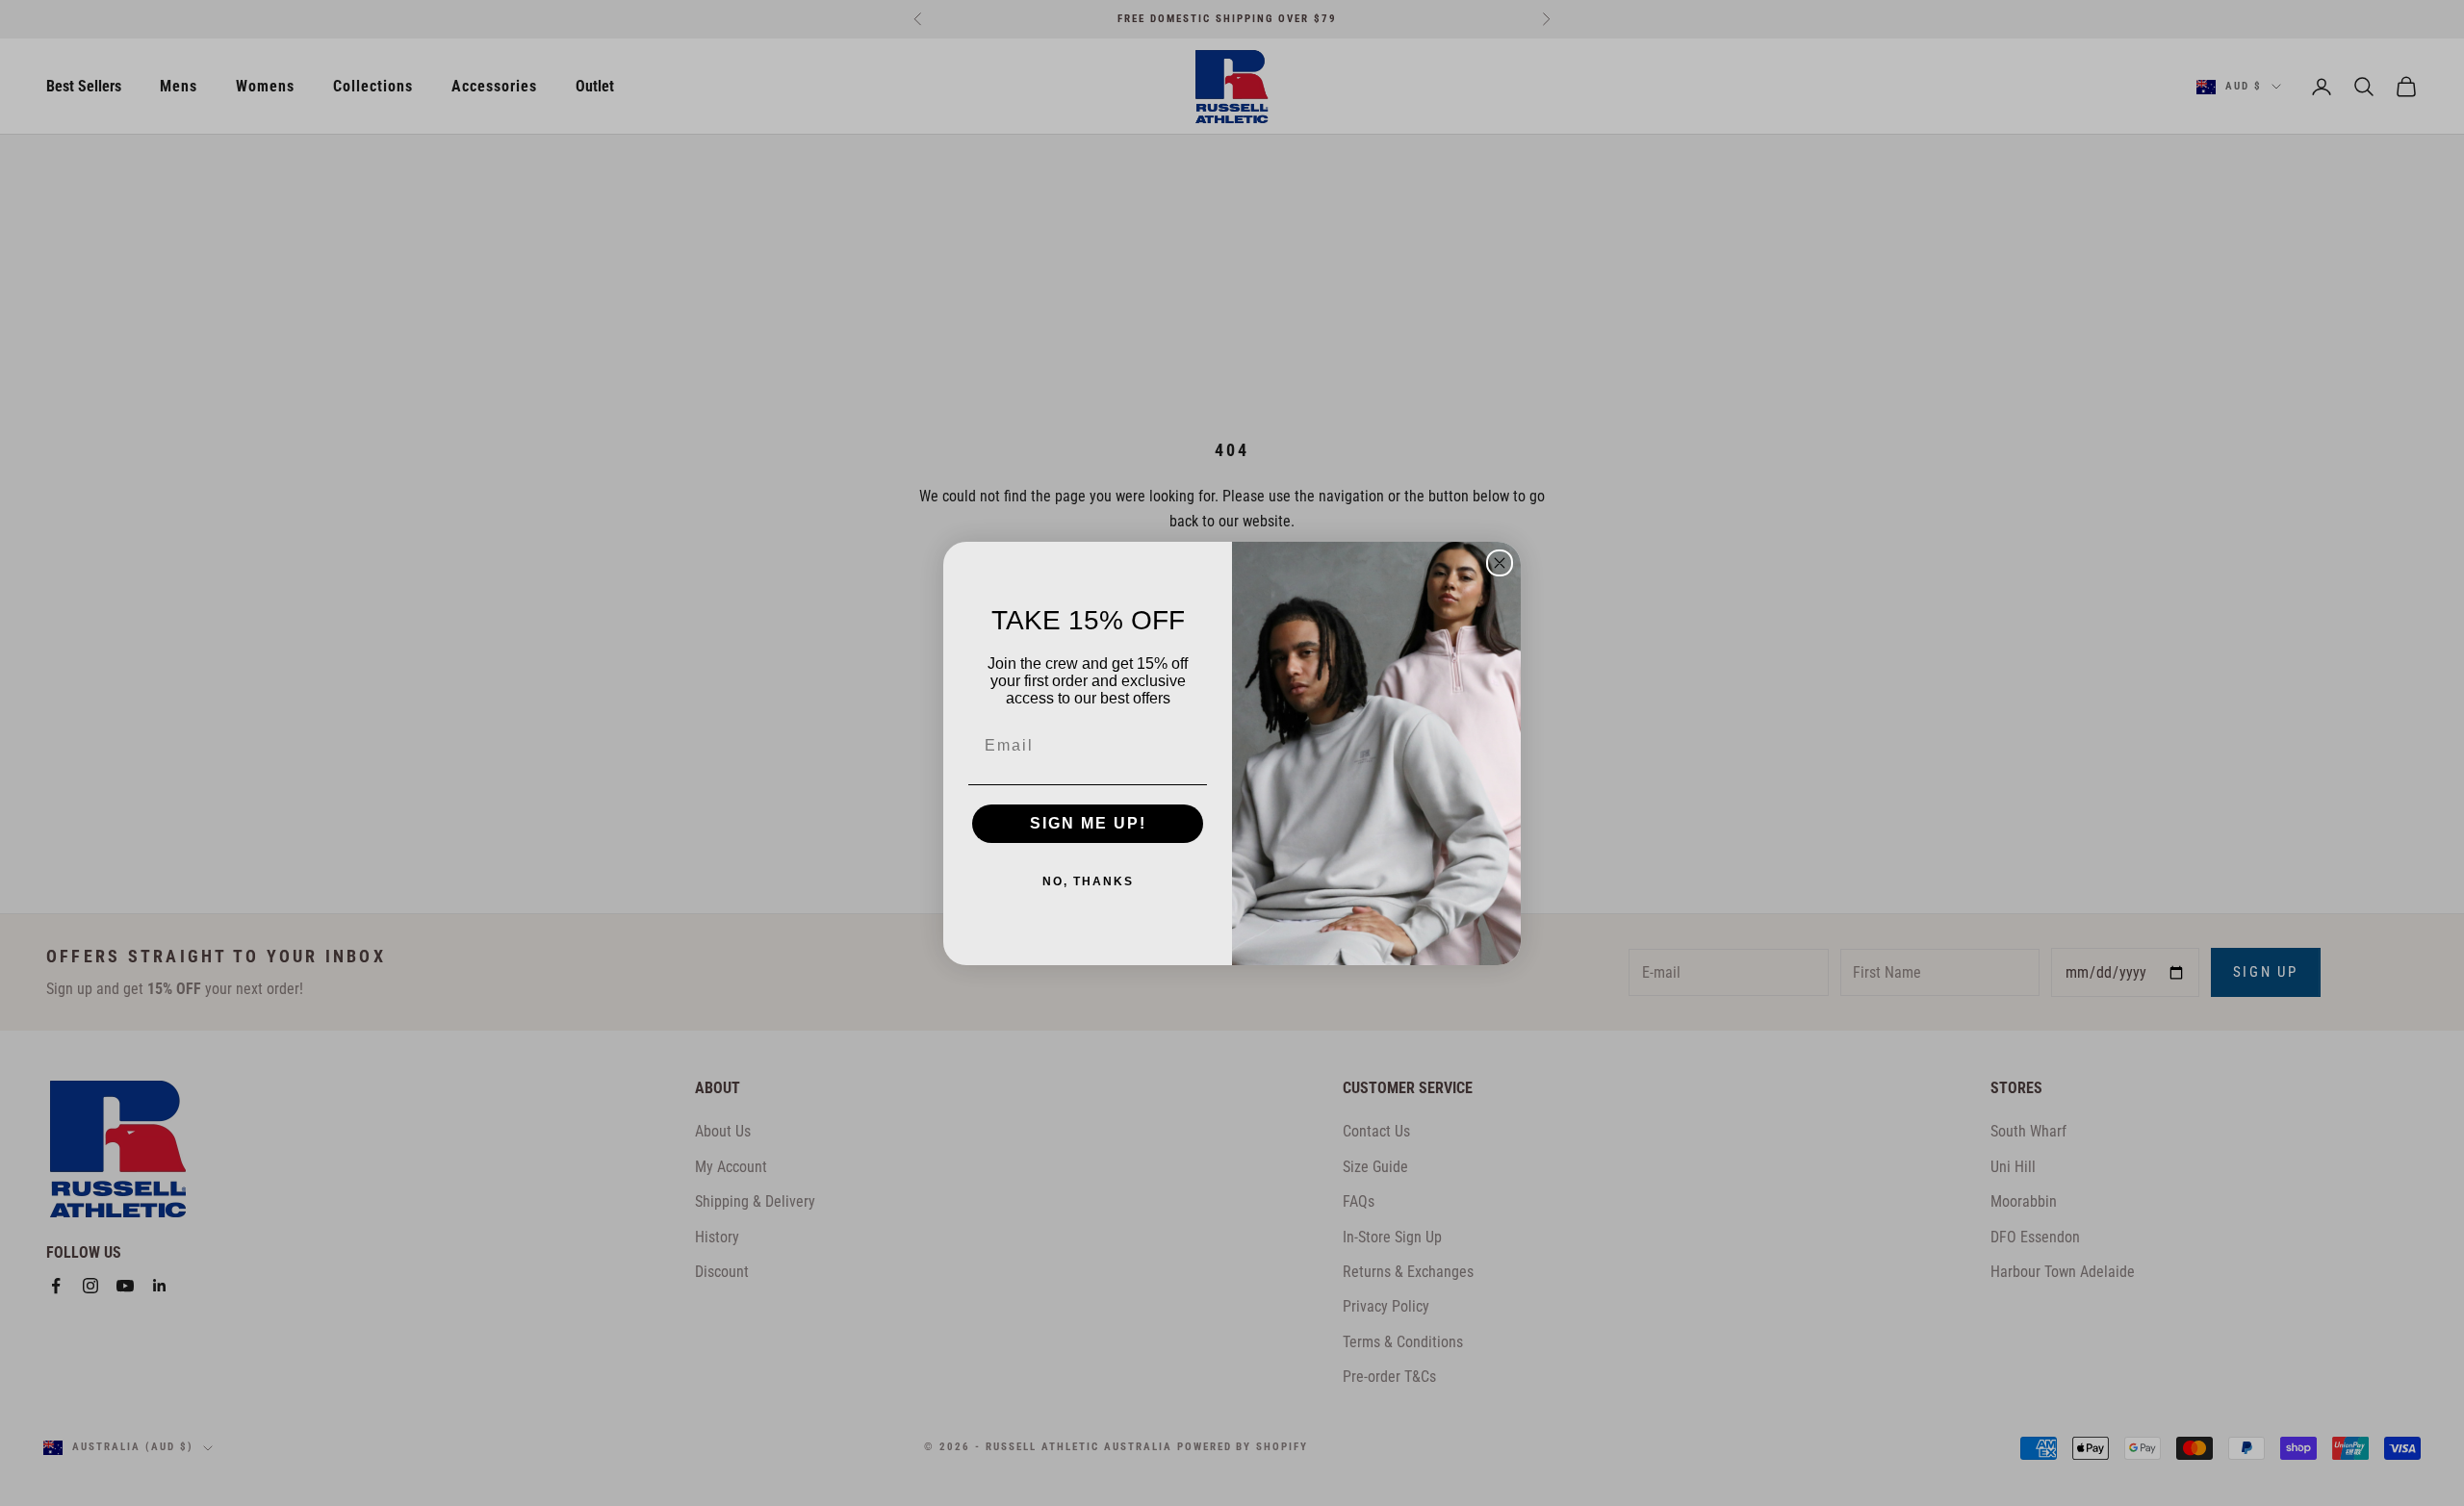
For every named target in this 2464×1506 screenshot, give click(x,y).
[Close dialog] (1500, 563)
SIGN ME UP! (1088, 823)
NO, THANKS (1088, 881)
